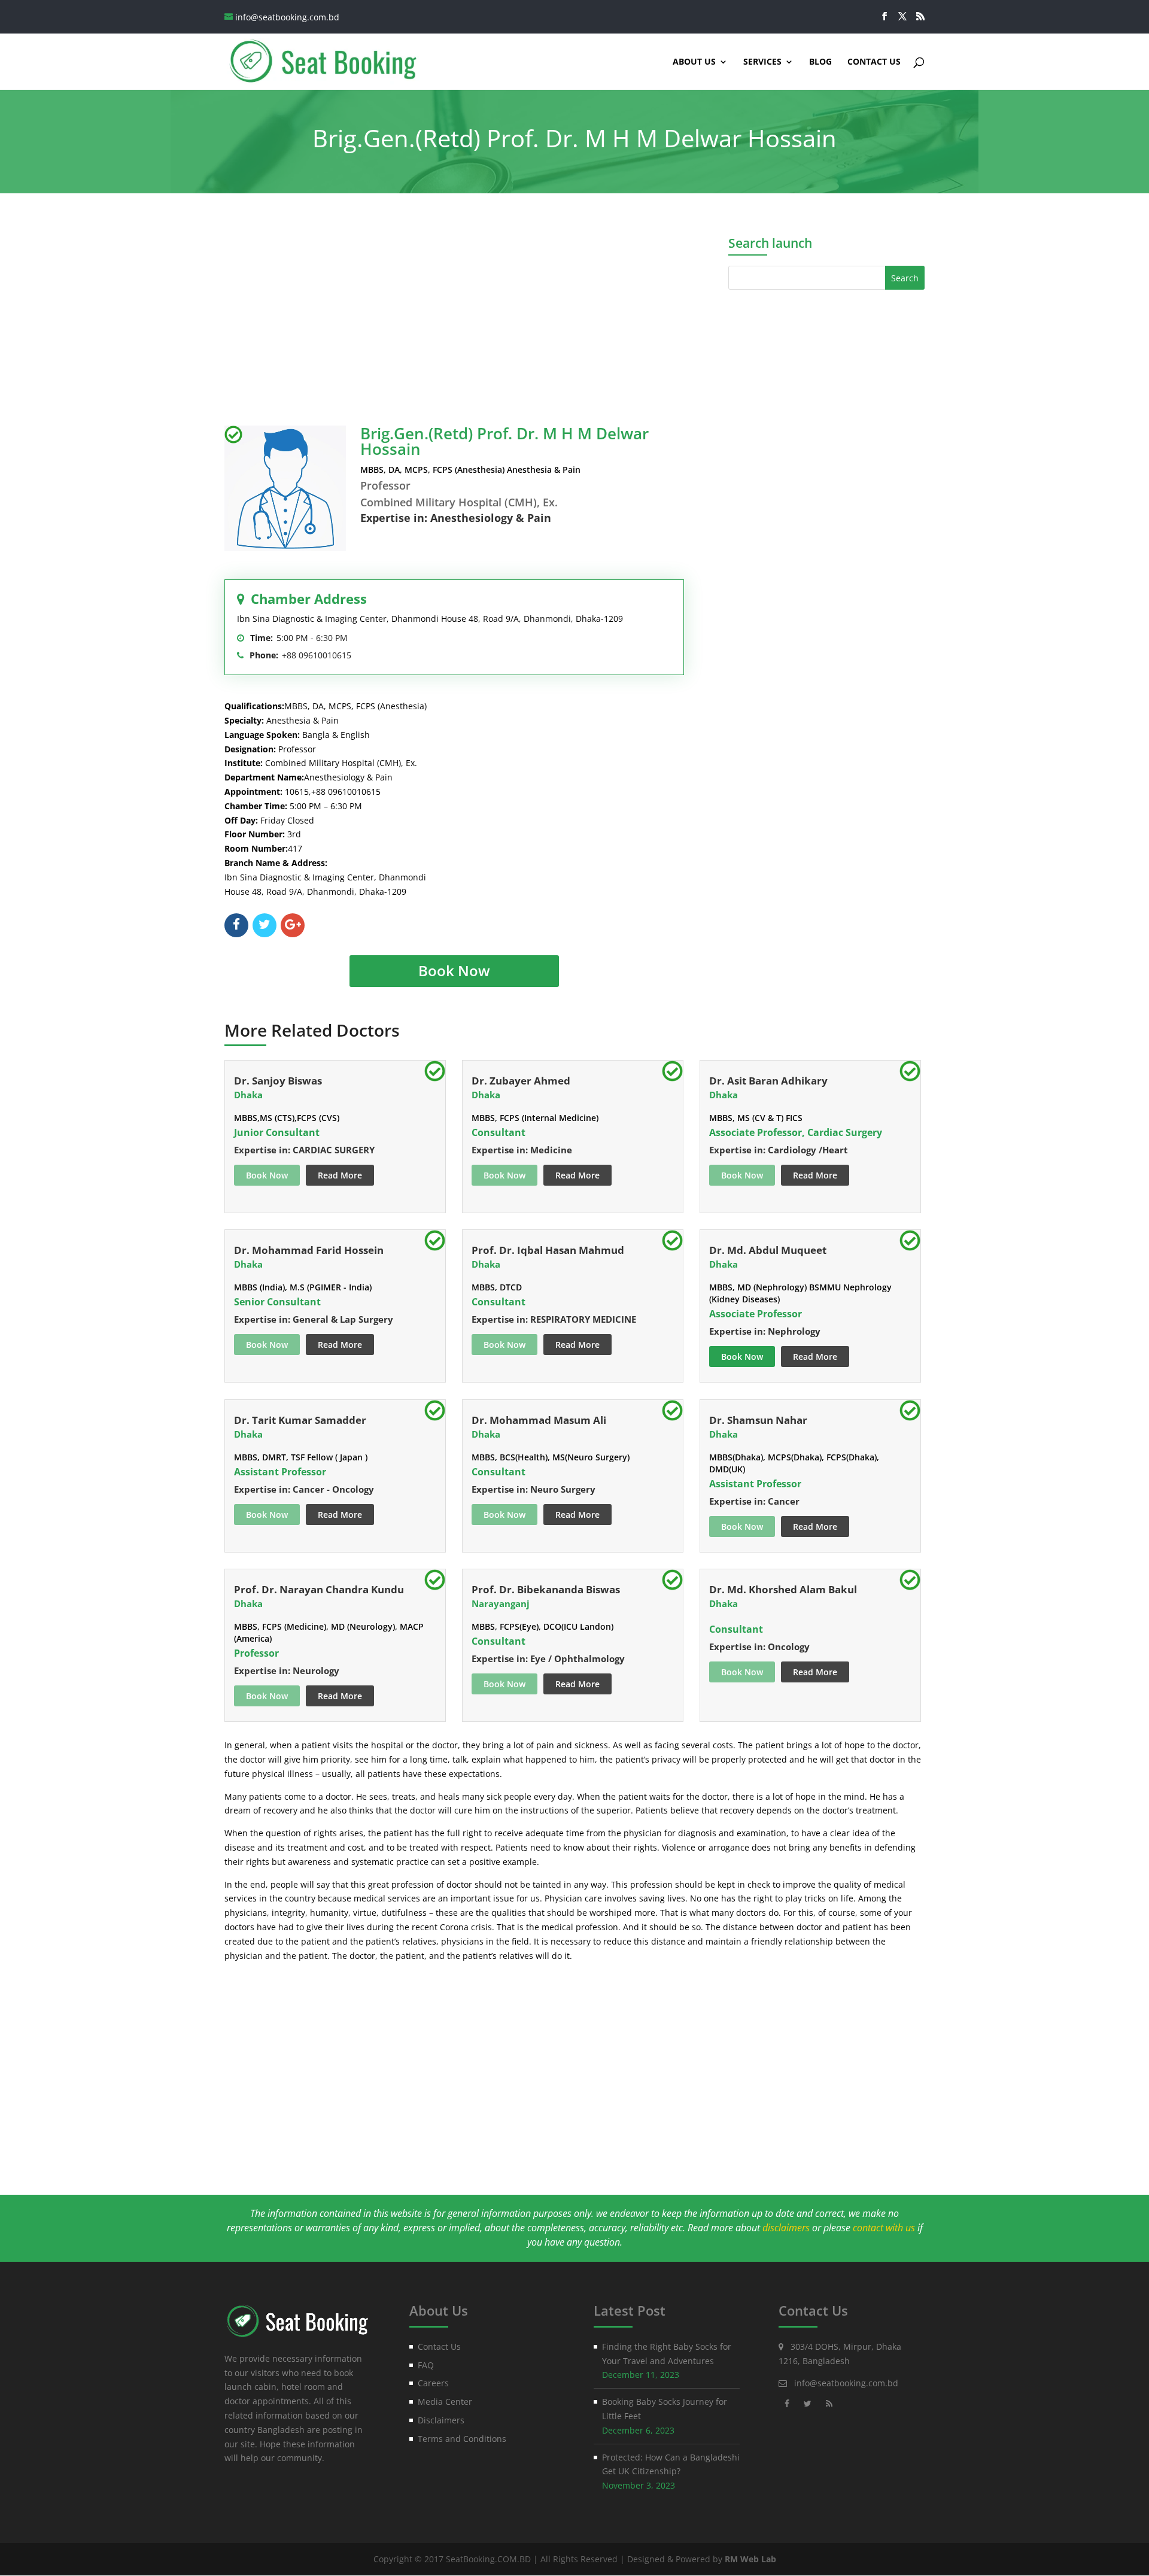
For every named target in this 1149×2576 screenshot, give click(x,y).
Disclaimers (441, 2420)
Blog (820, 62)
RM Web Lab (750, 2559)
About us (694, 62)
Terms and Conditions (462, 2439)
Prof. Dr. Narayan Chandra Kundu (319, 1589)
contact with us (884, 2228)
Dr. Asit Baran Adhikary (768, 1081)
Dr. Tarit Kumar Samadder (300, 1420)
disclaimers (786, 2228)
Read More (340, 1175)
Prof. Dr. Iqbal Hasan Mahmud (548, 1250)
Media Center (445, 2402)
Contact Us (874, 62)
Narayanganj (501, 1603)
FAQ (426, 2365)
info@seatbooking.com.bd (846, 2383)
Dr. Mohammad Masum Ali (539, 1420)
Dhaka (248, 1095)
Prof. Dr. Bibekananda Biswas (546, 1589)
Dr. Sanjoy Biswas (278, 1081)
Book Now (454, 970)
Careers (433, 2383)
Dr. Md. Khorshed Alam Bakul (783, 1589)
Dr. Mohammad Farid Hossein (309, 1250)
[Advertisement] (454, 312)
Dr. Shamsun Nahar (758, 1420)
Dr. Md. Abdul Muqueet (768, 1250)
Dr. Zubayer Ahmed (521, 1081)
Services (762, 62)
